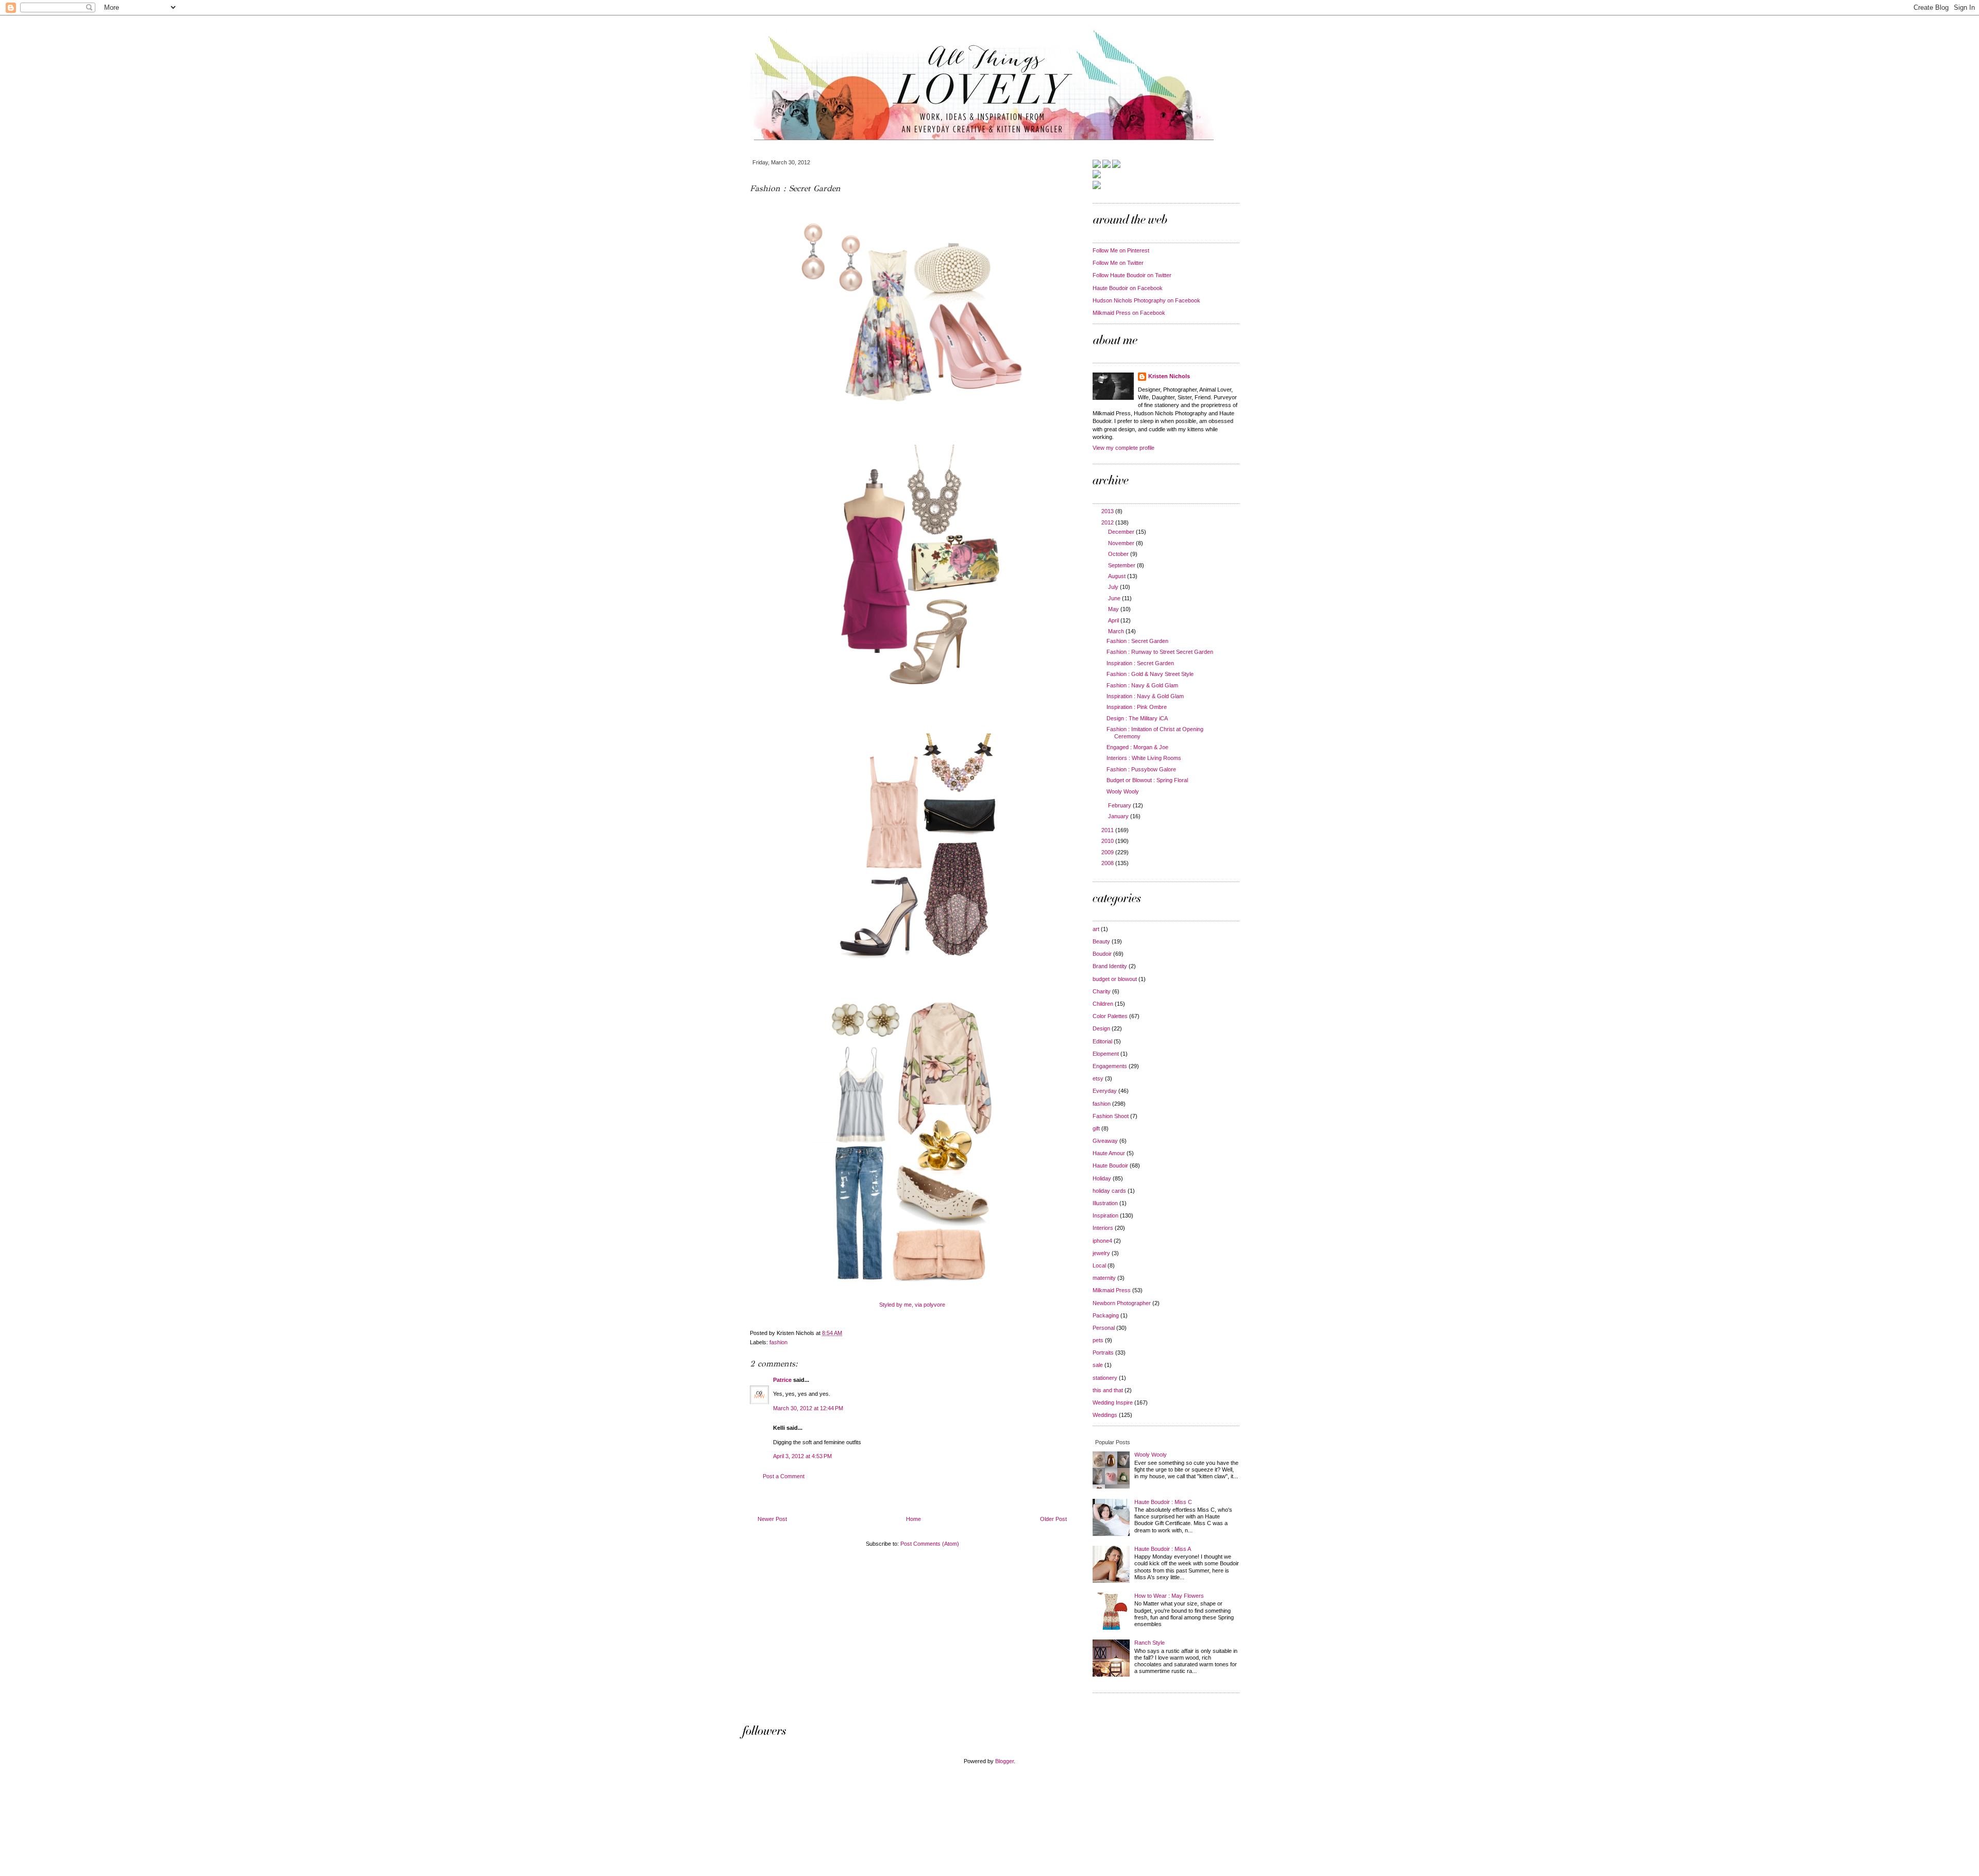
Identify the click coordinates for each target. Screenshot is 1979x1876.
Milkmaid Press (1112, 1290)
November (1122, 543)
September (1122, 565)
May (1114, 609)
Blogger (1004, 1761)
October (1119, 554)
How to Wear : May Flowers (1169, 1596)
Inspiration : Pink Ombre (1137, 707)
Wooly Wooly (1123, 791)
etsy (1098, 1078)
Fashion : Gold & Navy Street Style (1150, 674)
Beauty (1101, 941)
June (1115, 598)
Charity (1102, 991)
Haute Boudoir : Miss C (1163, 1502)
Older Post (1053, 1519)
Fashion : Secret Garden (1137, 641)
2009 (1108, 852)
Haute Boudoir (1110, 1165)
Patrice (782, 1380)
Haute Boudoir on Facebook (1128, 288)
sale (1098, 1365)
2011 (1108, 830)
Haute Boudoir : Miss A (1163, 1549)
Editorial (1102, 1041)
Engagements (1110, 1066)
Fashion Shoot (1111, 1116)
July (1114, 587)
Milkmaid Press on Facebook (1129, 313)
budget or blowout (1115, 979)
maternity (1104, 1278)
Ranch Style (1150, 1643)
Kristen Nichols (1169, 376)
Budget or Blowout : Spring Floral (1147, 780)
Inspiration (1105, 1215)
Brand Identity (1110, 966)
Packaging (1106, 1315)
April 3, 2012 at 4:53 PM (802, 1456)
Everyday (1105, 1091)
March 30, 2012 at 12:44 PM (808, 1408)
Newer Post (772, 1519)
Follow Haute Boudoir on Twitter (1132, 275)
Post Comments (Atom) (930, 1544)
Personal (1104, 1328)
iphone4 (1102, 1241)
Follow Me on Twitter (1118, 263)
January (1119, 816)
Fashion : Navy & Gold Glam (1142, 685)
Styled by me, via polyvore (912, 1305)
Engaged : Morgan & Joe (1137, 747)
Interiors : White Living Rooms (1144, 758)
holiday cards (1109, 1191)
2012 (1108, 522)
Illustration (1105, 1203)
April (1114, 620)
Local (1099, 1265)
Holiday (1102, 1178)
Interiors (1103, 1228)
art (1096, 929)
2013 (1108, 511)
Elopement (1106, 1054)
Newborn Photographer (1122, 1303)
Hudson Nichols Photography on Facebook (1146, 300)
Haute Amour (1109, 1153)
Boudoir (1102, 954)
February (1120, 805)
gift (1096, 1128)
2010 (1108, 841)
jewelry (1101, 1253)
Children (1103, 1004)
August (1118, 576)
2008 (1108, 863)
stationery (1105, 1378)
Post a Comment (784, 1476)
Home (913, 1519)
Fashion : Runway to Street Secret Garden (1160, 652)
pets (1098, 1340)
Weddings (1105, 1415)
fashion (778, 1342)
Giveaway (1105, 1141)
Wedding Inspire (1113, 1402)
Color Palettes (1110, 1016)
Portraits (1103, 1353)
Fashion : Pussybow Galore (1141, 769)
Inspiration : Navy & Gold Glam (1145, 696)
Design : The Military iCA (1137, 718)
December (1122, 532)
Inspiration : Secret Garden (1140, 663)
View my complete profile (1123, 448)
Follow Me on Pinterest (1121, 250)
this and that (1108, 1390)
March (1117, 631)
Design (1101, 1028)
